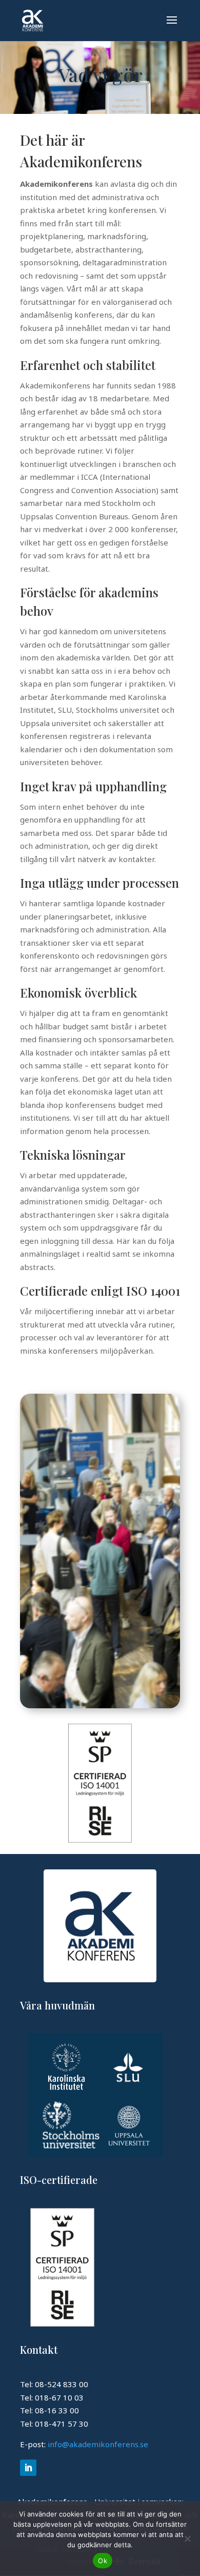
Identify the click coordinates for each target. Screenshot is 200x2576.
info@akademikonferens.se (98, 2444)
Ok (103, 2561)
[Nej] (187, 2539)
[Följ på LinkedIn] (28, 2468)
